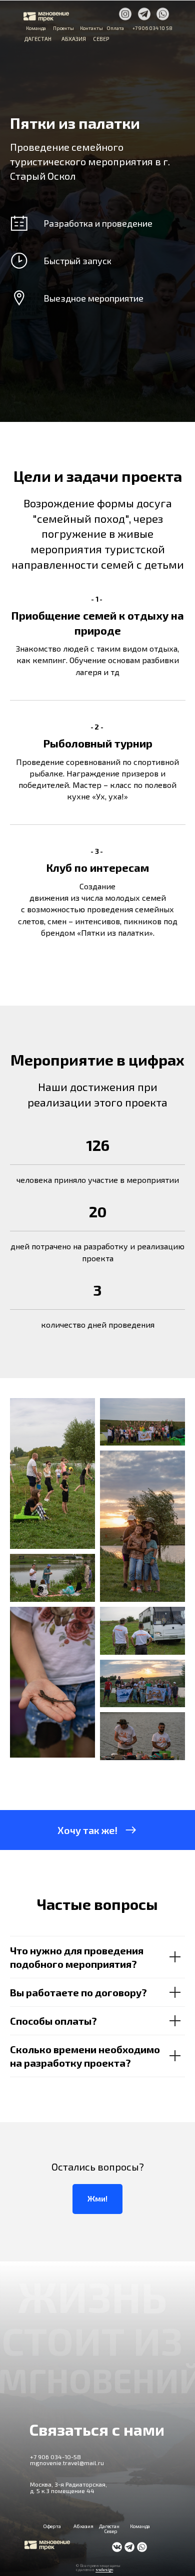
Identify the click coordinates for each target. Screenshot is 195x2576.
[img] (125, 14)
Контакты (91, 28)
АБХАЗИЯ (74, 39)
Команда (36, 28)
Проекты (63, 28)
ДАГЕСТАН (38, 39)
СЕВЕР (101, 39)
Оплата (115, 28)
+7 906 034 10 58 (152, 28)
